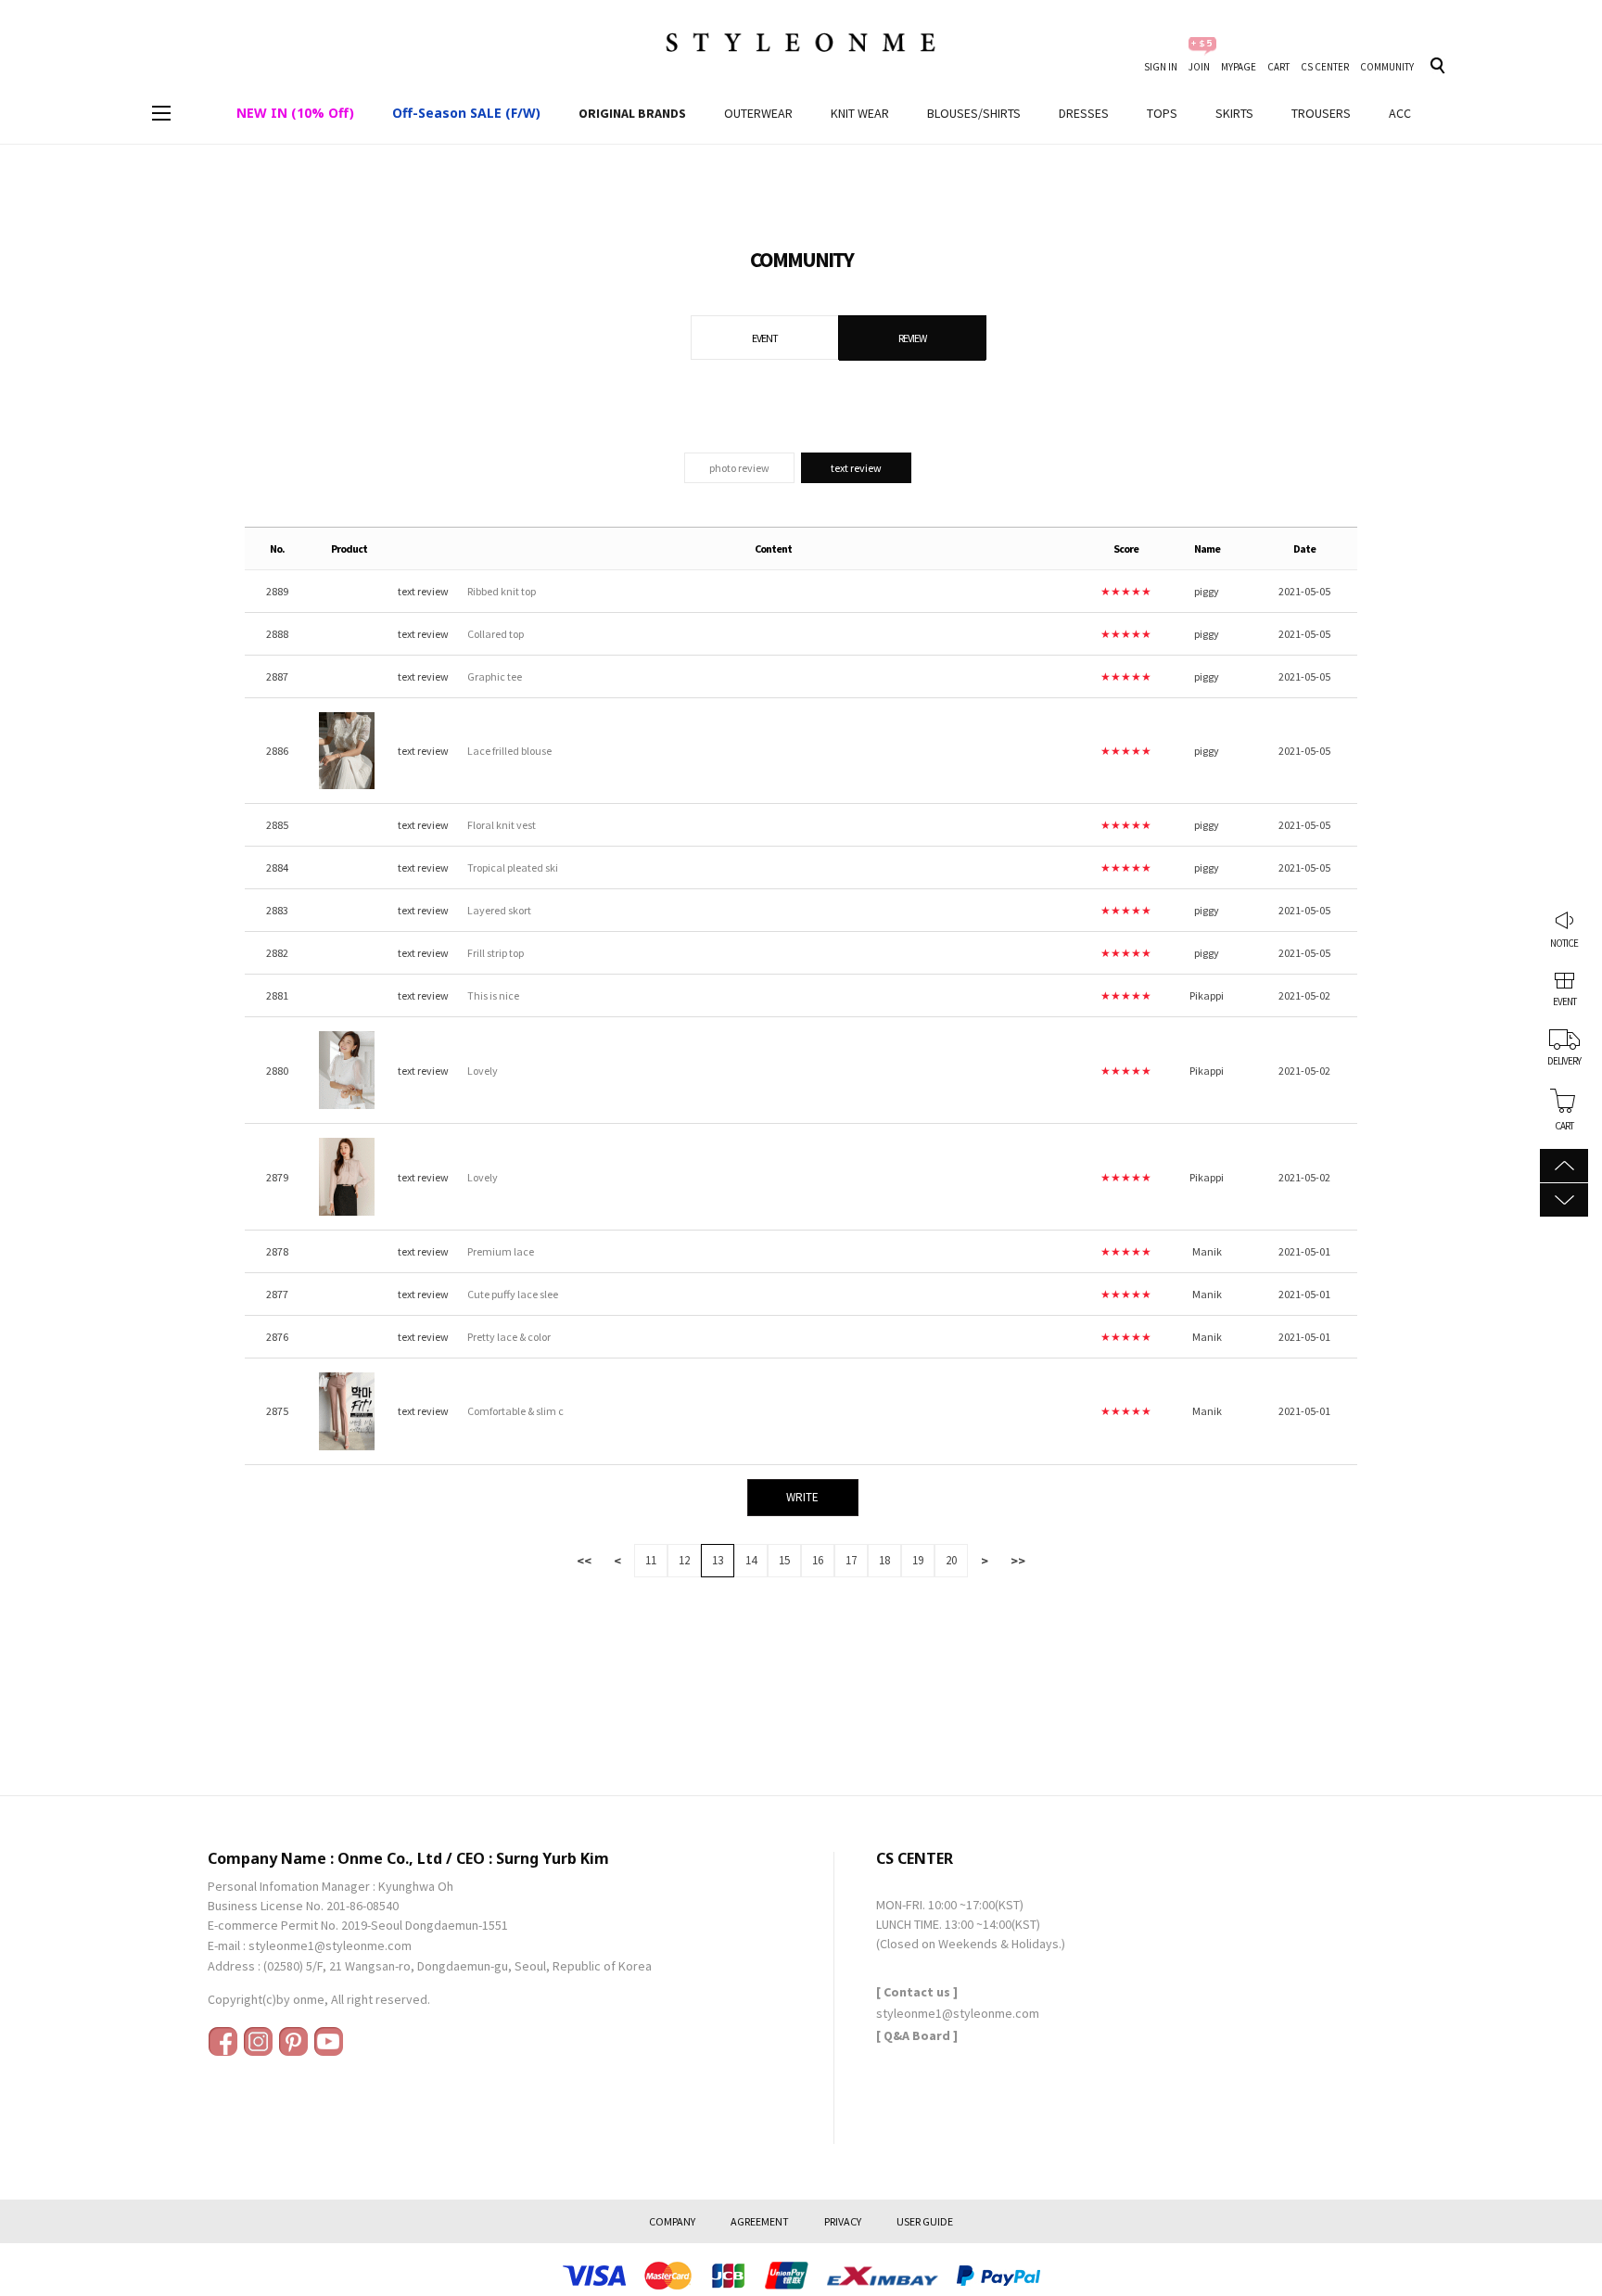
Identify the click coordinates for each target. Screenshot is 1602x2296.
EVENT (1564, 1002)
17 (851, 1560)
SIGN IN (1161, 67)
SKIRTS (1234, 113)
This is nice (493, 995)
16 (818, 1560)
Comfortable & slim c (515, 1411)
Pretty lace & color (509, 1337)
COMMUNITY (1387, 67)
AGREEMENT (760, 2221)
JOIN (1199, 67)
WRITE (802, 1497)
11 (651, 1560)
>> (1018, 1561)
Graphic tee (495, 676)
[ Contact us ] (917, 1992)
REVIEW (912, 338)
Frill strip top (496, 953)
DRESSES (1084, 113)
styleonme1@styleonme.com (330, 1945)
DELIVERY (1564, 1062)
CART (1278, 67)
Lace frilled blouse (509, 751)
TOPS (1162, 113)
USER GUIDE (925, 2221)
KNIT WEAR (860, 113)
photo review (739, 468)
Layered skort (499, 910)
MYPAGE (1239, 67)
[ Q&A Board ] (917, 2035)
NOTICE (1564, 943)
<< (584, 1561)
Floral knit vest (502, 825)
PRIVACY (843, 2221)
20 (951, 1560)
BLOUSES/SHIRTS (974, 113)
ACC (1400, 113)
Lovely (483, 1071)
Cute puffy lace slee (513, 1294)
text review (856, 468)
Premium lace (501, 1251)
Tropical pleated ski (513, 867)
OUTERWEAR (758, 113)
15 (784, 1560)
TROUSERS (1321, 113)
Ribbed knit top (502, 591)
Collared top (496, 634)
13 (718, 1560)
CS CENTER (1325, 67)
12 (684, 1560)
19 (918, 1560)
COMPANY (672, 2221)
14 (751, 1560)
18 (884, 1560)
